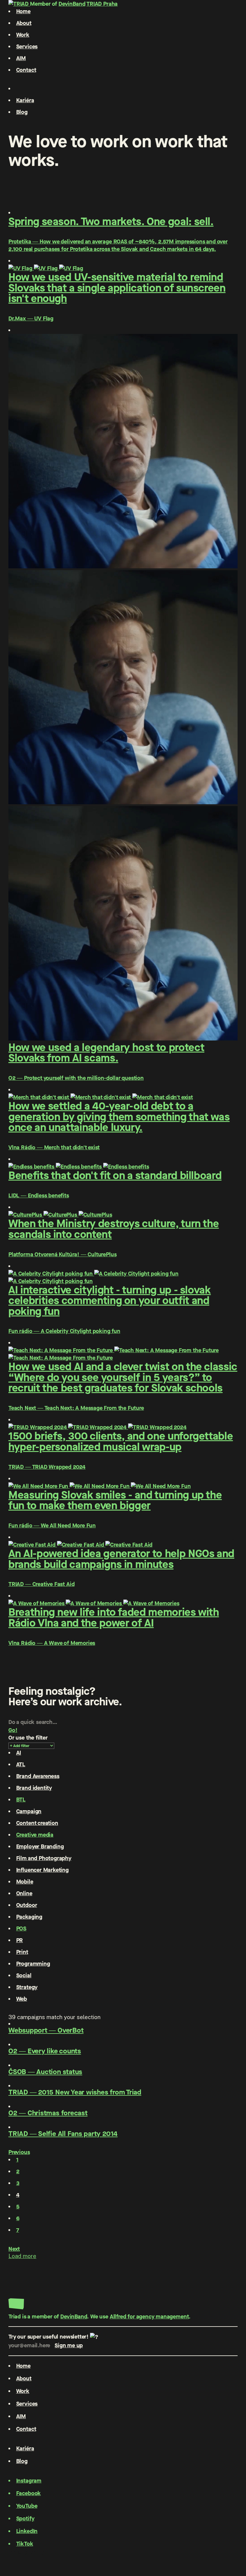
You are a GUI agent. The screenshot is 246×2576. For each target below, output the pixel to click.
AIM (21, 58)
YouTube (27, 2506)
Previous (19, 2152)
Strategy (27, 1987)
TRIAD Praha (102, 4)
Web (22, 1999)
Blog (22, 112)
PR (20, 1940)
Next (14, 2249)
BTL (21, 1800)
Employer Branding (40, 1846)
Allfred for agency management (149, 2316)
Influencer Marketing (42, 1870)
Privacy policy (26, 2552)
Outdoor (27, 1905)
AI (19, 1753)
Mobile (25, 1882)
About (24, 23)
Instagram (29, 2481)
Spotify (25, 2518)
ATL (21, 1764)
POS (21, 1928)
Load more (22, 2256)
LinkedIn (27, 2531)
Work (23, 35)
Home (23, 11)
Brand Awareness (38, 1776)
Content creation (37, 1823)
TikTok (25, 2544)
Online (24, 1893)
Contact (26, 70)
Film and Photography (44, 1858)
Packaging (29, 1917)
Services (27, 46)
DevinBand (72, 4)
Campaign (29, 1811)
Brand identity (34, 1788)
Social (24, 1975)
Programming (33, 1964)
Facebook (29, 2493)
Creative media (35, 1835)
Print (22, 1952)
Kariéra (25, 100)
